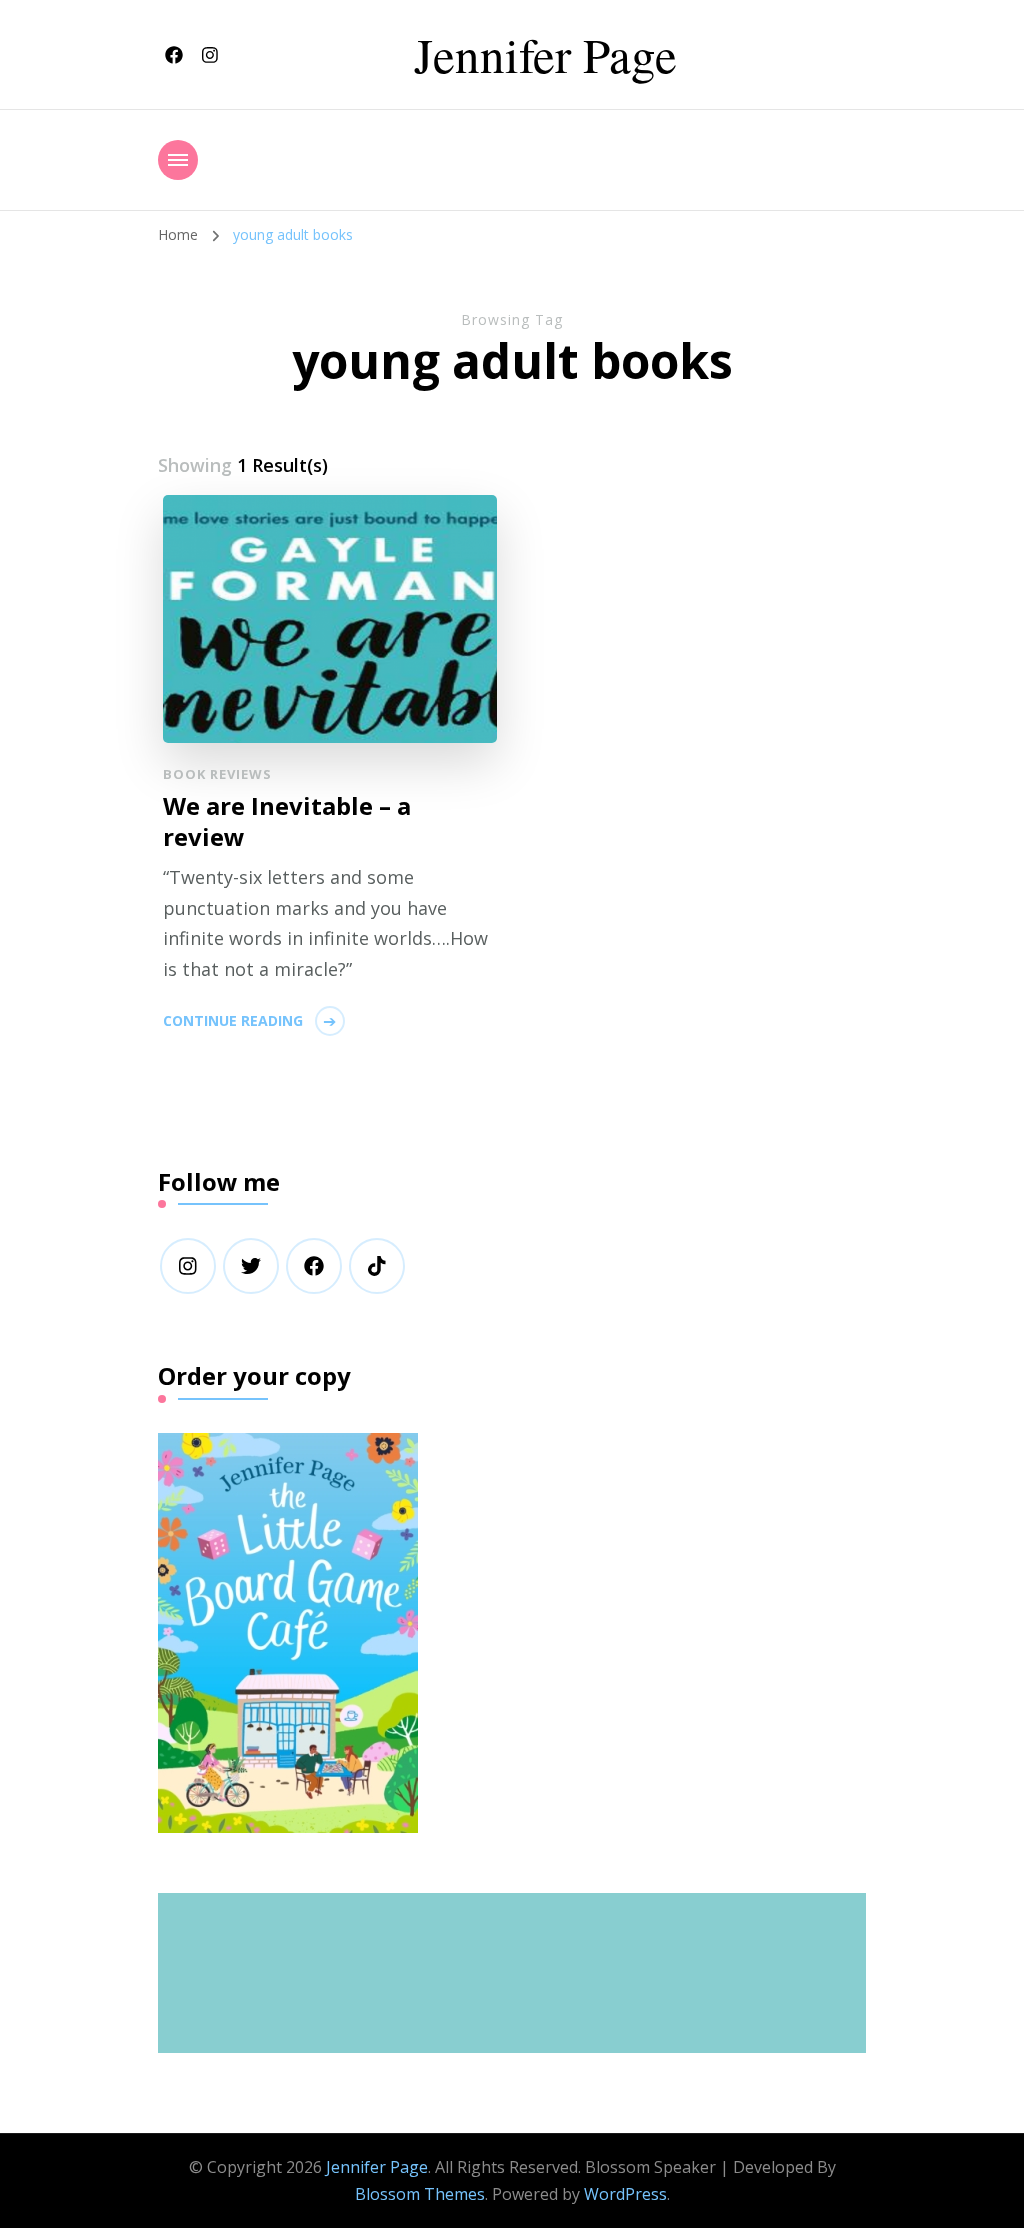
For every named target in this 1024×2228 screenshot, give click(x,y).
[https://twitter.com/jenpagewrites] (251, 1266)
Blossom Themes (420, 2194)
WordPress (625, 2194)
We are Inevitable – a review (287, 821)
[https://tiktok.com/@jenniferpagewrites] (377, 1266)
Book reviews (217, 774)
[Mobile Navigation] (178, 160)
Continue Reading (233, 1020)
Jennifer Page (545, 54)
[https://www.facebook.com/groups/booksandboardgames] (314, 1266)
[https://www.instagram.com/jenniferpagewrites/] (188, 1266)
